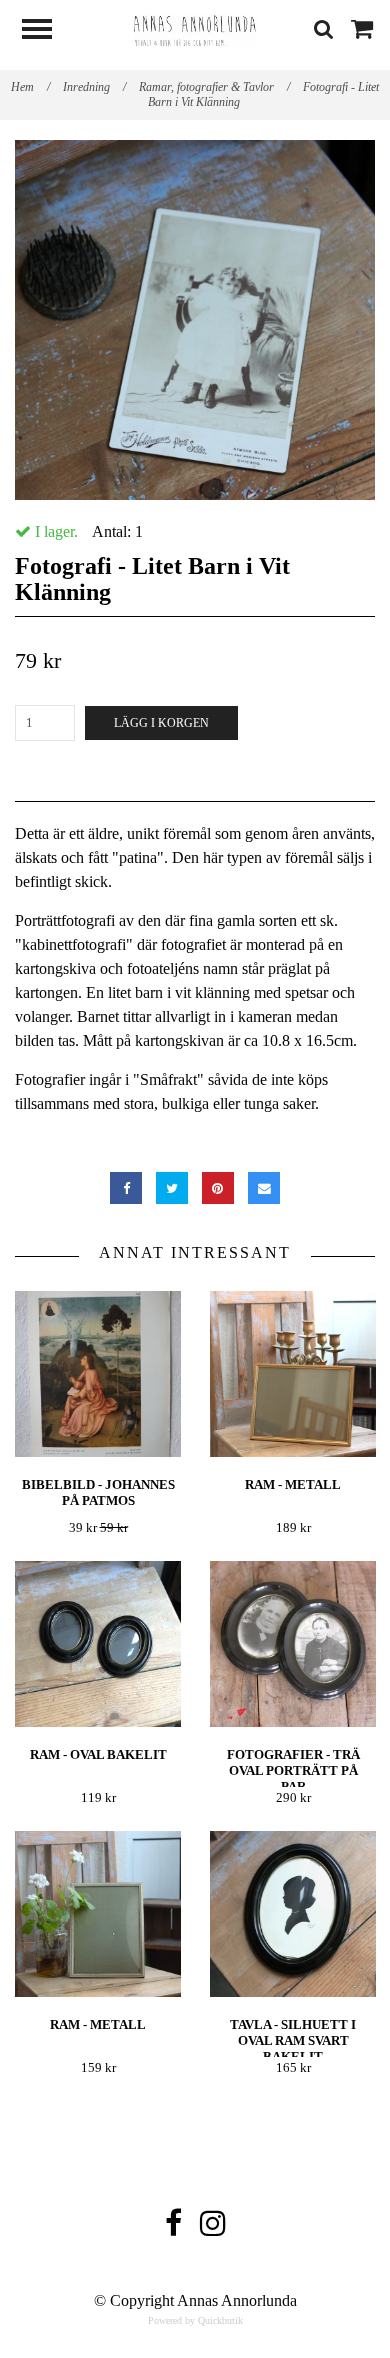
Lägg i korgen (161, 723)
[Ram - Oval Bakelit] (98, 1644)
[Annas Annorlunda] (195, 28)
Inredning (94, 87)
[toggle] (47, 31)
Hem (30, 87)
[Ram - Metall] (293, 1374)
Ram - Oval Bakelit (98, 1754)
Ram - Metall (293, 1484)
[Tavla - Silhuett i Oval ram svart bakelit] (293, 1914)
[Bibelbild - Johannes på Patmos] (98, 1374)
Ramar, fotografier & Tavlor (214, 87)
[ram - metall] (98, 1914)
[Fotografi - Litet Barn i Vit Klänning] (195, 320)
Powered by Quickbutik (195, 2320)
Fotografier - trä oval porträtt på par (293, 1770)
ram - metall (98, 2024)
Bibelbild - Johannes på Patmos (98, 1492)
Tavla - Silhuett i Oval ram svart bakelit (293, 2040)
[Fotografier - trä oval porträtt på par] (293, 1644)
